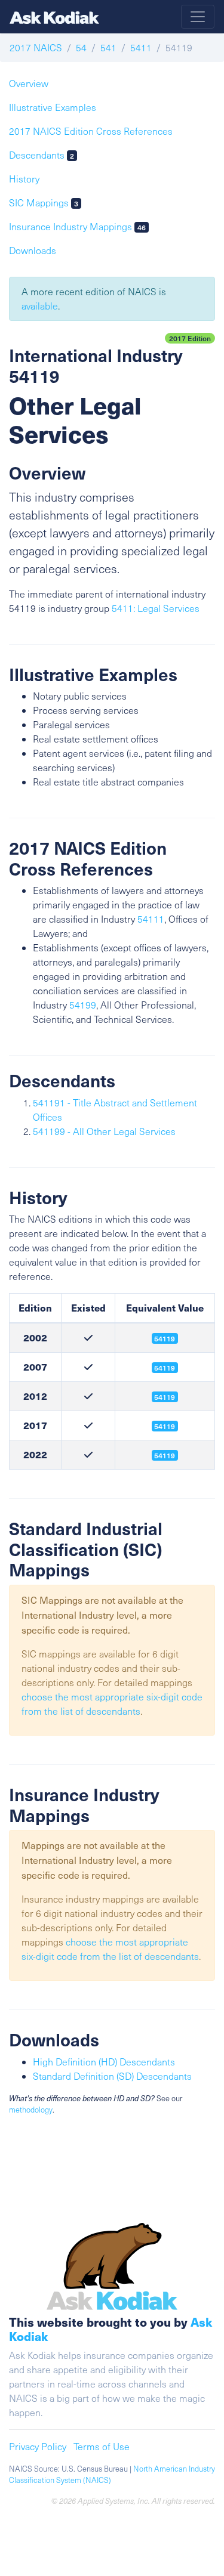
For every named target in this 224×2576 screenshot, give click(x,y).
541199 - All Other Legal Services (104, 1131)
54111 (151, 919)
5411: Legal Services (156, 608)
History (24, 179)
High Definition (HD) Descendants (104, 2062)
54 (81, 47)
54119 (165, 1397)
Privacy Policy (38, 2446)
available (40, 306)
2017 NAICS (36, 47)
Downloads (33, 250)
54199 (83, 1005)
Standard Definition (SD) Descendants (112, 2076)
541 (108, 47)
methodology (31, 2110)
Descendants (42, 155)
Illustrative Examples (53, 107)
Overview (29, 83)
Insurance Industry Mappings (77, 226)
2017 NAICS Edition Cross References (91, 131)
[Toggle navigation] (198, 17)
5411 (141, 47)
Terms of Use (102, 2446)
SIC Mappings (44, 202)
